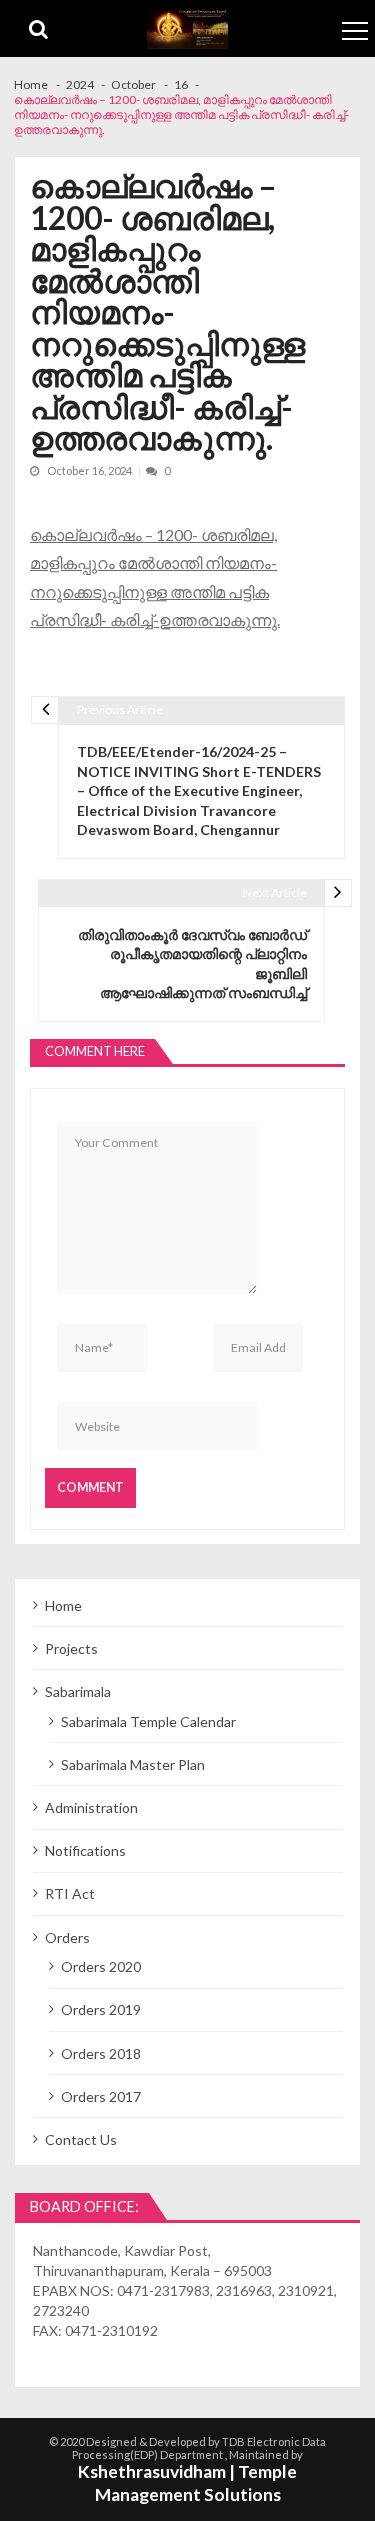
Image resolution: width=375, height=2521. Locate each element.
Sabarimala (78, 1691)
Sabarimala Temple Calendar (148, 1721)
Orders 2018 (101, 2053)
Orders (67, 1937)
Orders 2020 (101, 1966)
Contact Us (81, 2139)
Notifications (85, 1850)
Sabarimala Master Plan (133, 1764)
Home (63, 1605)
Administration (91, 1807)
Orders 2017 (101, 2096)
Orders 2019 (101, 2009)
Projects (71, 1648)
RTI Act (70, 1893)
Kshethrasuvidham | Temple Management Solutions (187, 2483)
